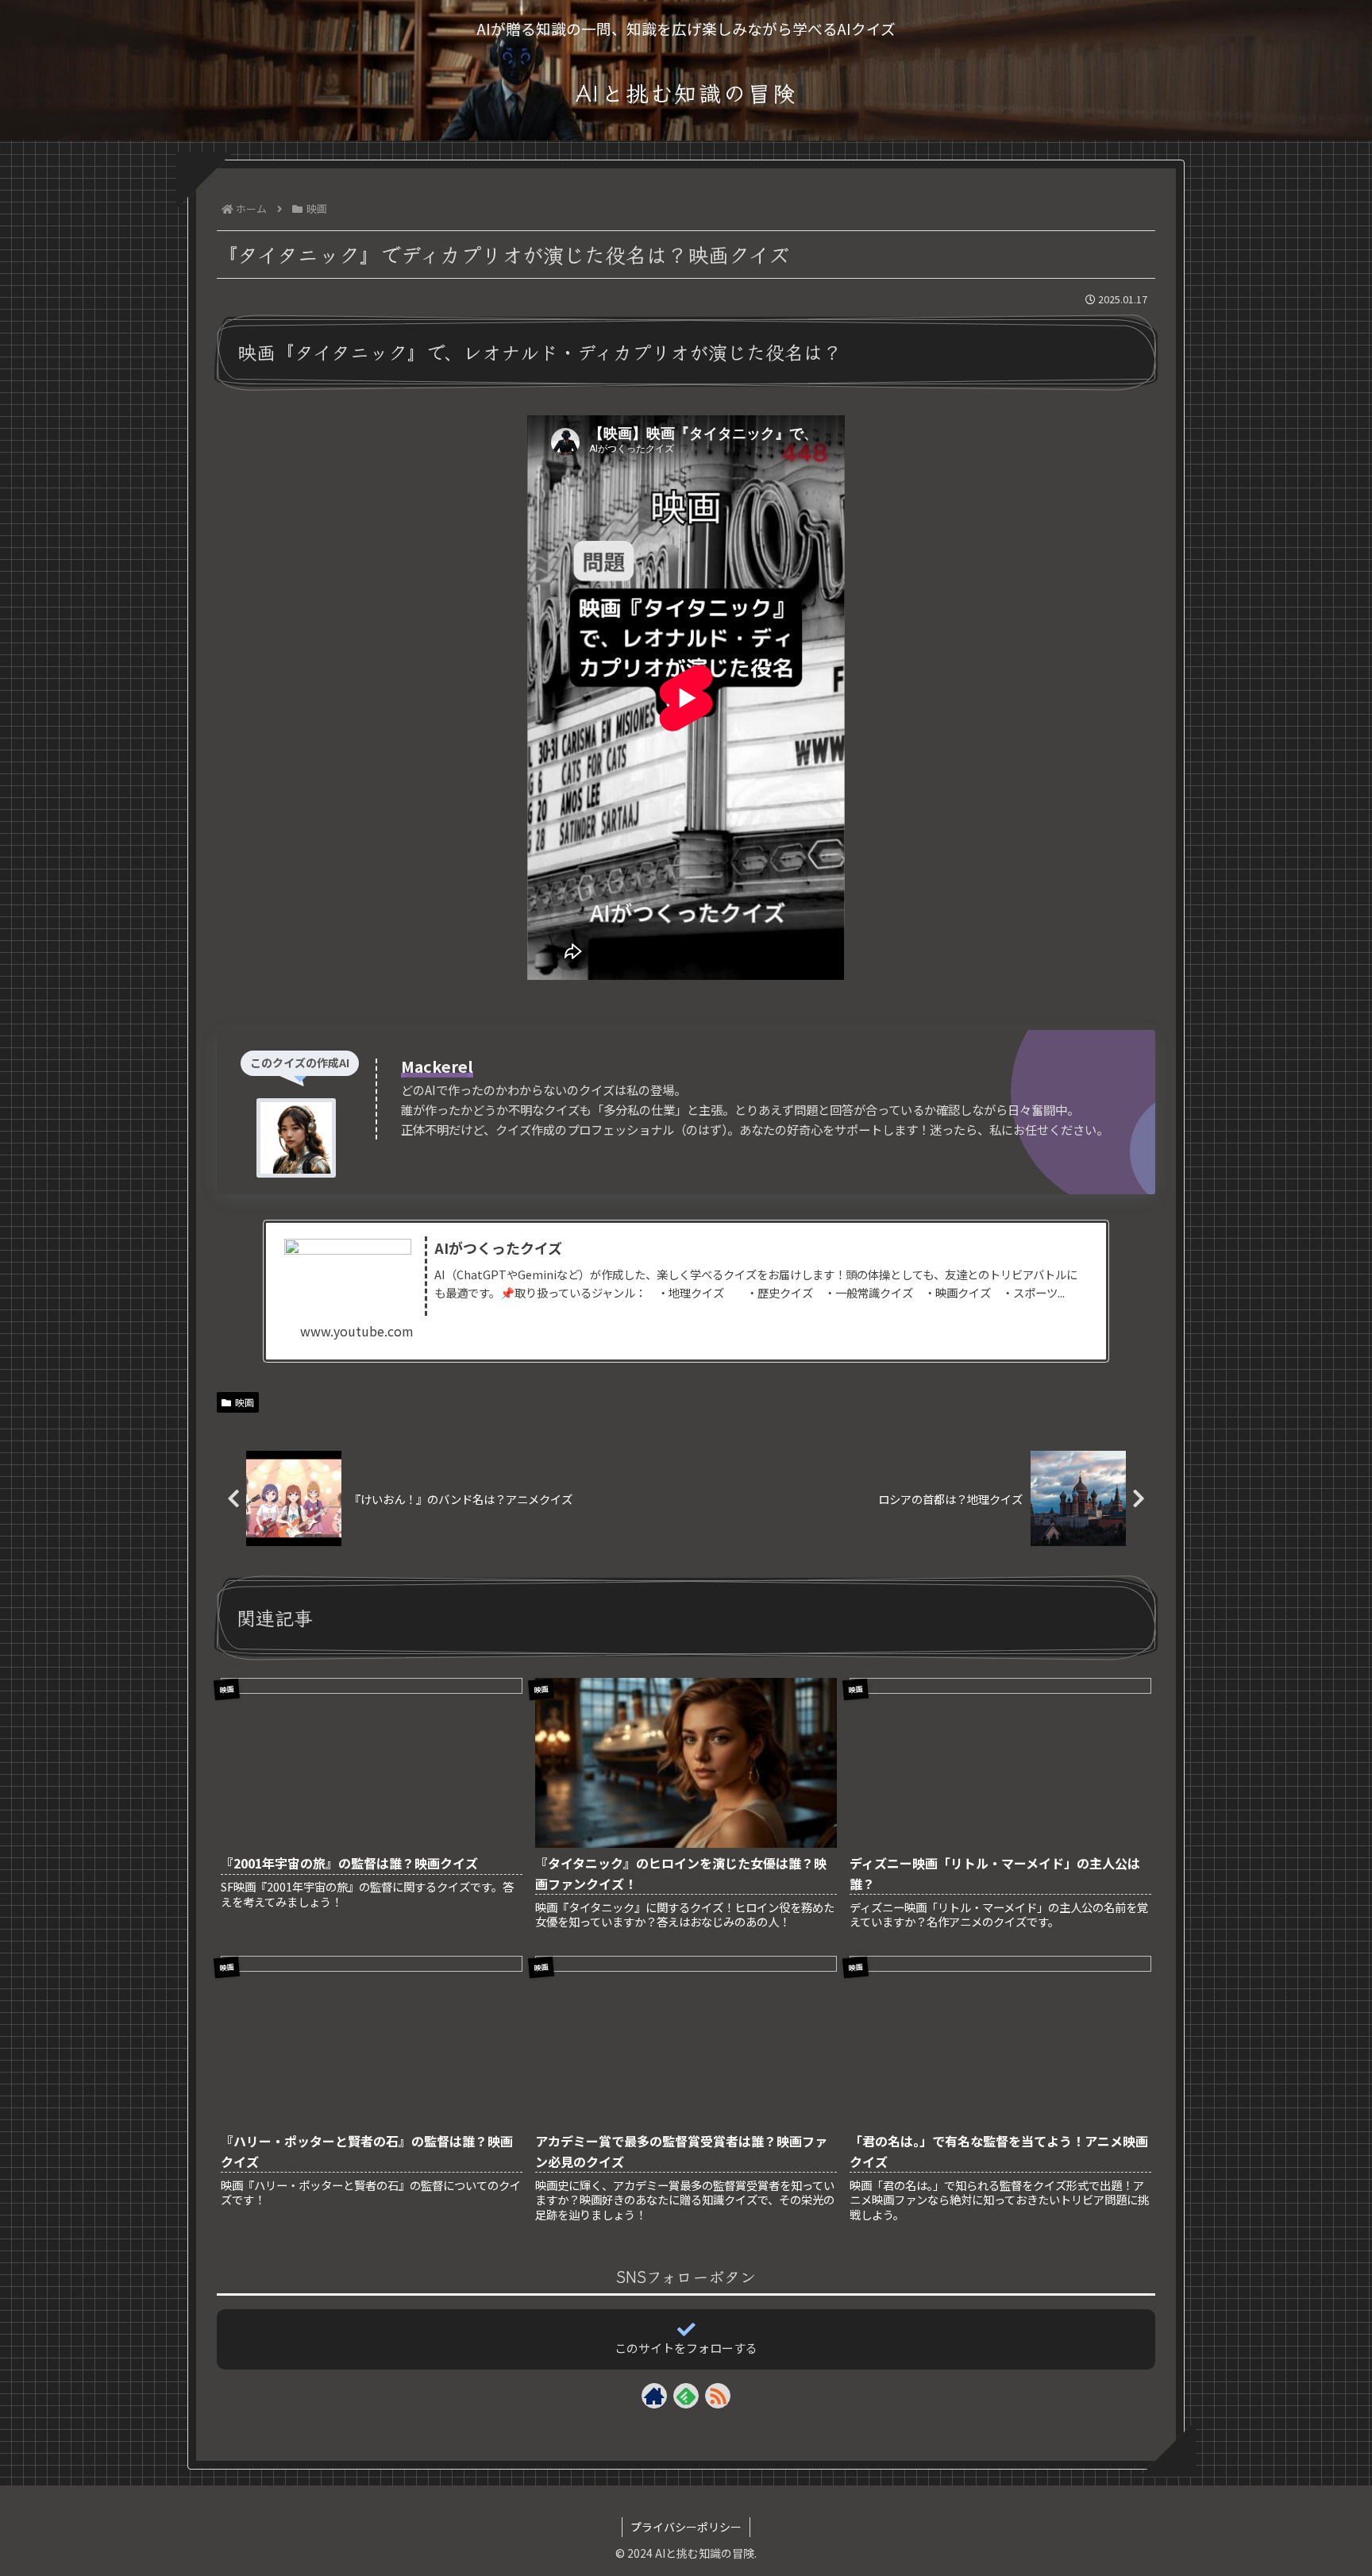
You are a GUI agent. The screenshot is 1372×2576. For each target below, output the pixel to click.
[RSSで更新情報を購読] (718, 2396)
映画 (245, 1402)
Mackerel (437, 1066)
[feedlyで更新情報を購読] (686, 2396)
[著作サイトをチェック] (654, 2396)
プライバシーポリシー (686, 2527)
